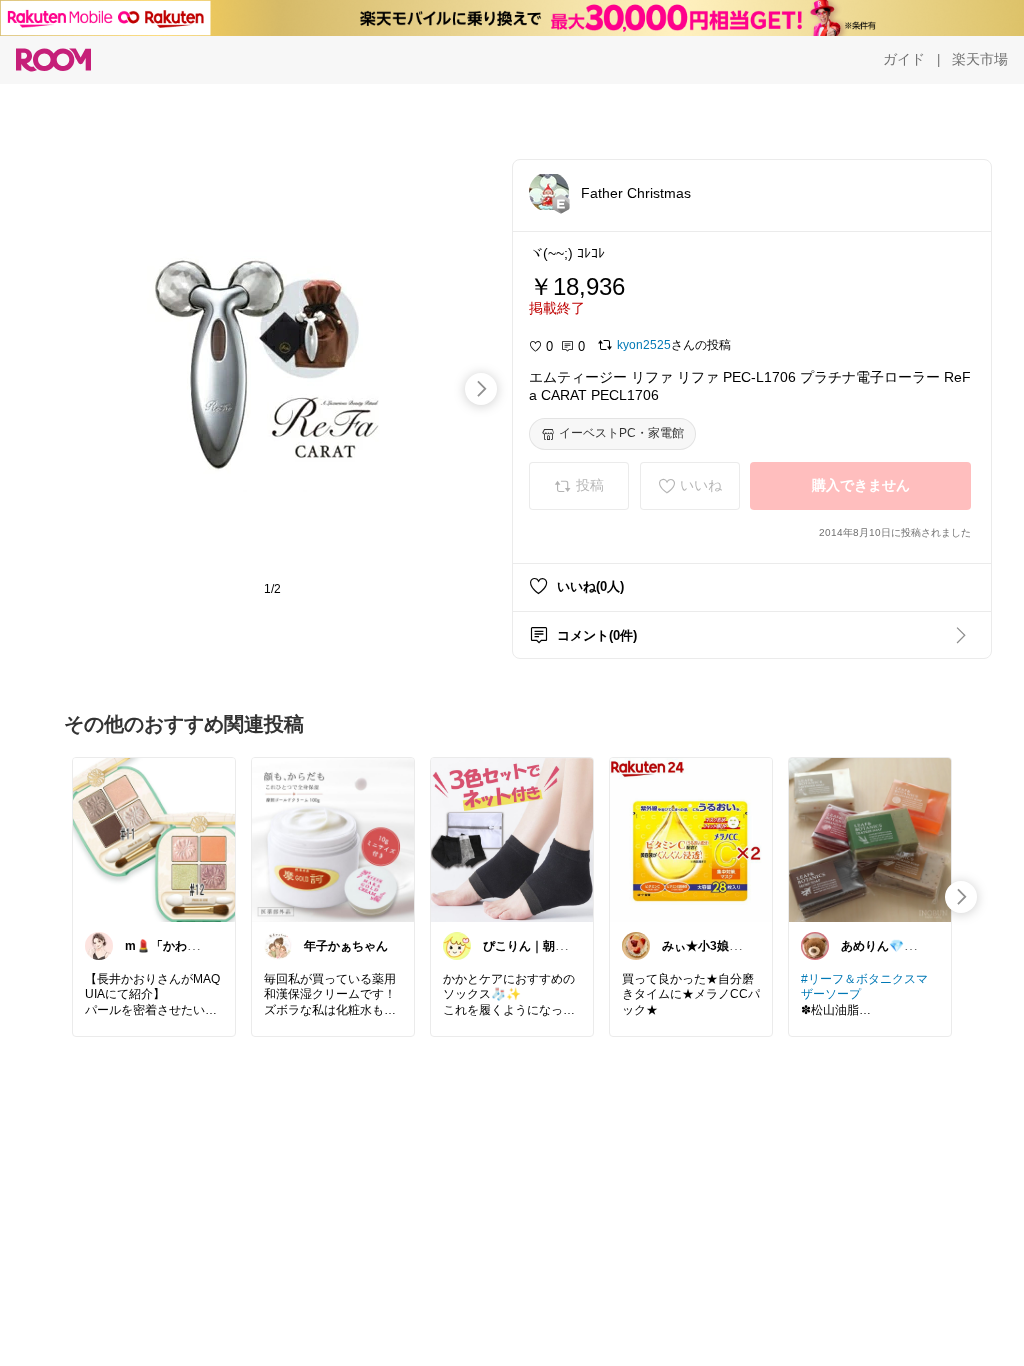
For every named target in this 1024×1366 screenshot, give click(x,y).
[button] (549, 192)
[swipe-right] (481, 389)
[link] (154, 839)
